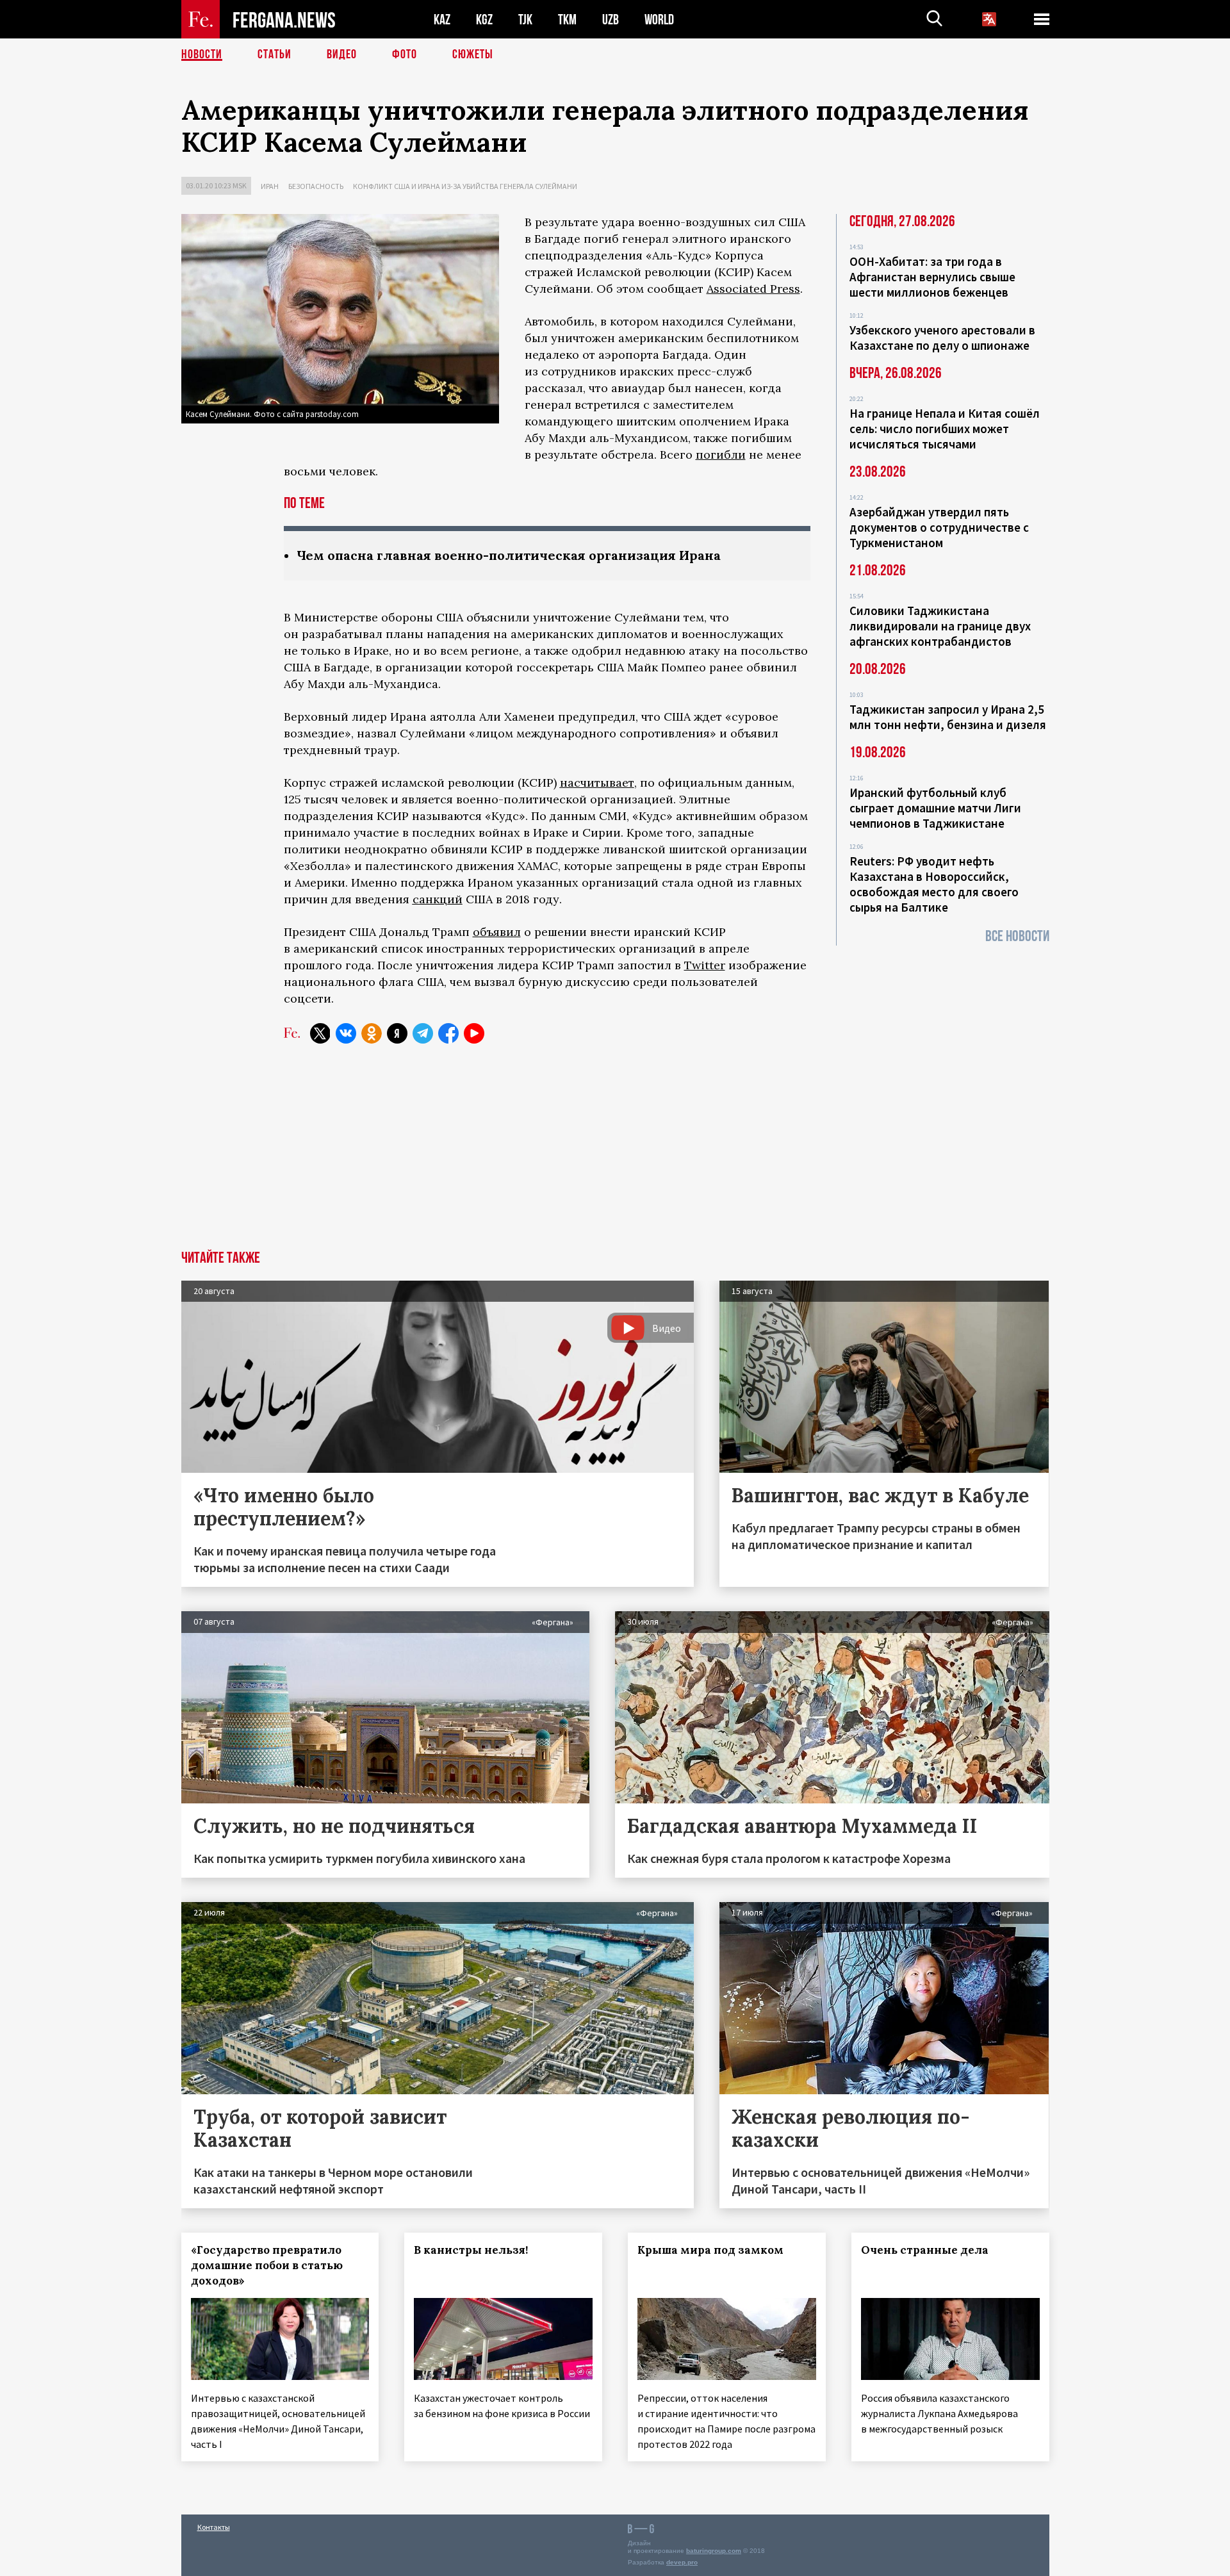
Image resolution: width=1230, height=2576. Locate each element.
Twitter (705, 965)
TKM (567, 20)
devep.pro (682, 2562)
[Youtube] (474, 1033)
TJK (525, 20)
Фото (405, 54)
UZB (611, 20)
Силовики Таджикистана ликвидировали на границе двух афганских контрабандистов (940, 626)
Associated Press (753, 289)
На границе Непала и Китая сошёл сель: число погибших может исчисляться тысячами (945, 429)
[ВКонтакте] (346, 1033)
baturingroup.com (714, 2551)
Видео (342, 54)
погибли (721, 455)
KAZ (442, 20)
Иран (270, 186)
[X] (320, 1033)
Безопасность (316, 186)
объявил (497, 932)
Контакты (214, 2527)
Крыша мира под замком (710, 2250)
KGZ (484, 20)
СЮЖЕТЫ (473, 54)
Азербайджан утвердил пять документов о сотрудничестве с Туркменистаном (939, 527)
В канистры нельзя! (471, 2250)
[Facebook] (448, 1033)
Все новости (1017, 936)
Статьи (275, 54)
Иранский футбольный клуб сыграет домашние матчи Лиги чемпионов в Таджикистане (935, 808)
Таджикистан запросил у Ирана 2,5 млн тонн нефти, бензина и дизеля (948, 717)
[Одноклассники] (372, 1033)
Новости (202, 54)
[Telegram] (423, 1033)
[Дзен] (397, 1033)
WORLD (659, 20)
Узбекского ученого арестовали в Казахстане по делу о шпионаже (942, 338)
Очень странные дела (925, 2250)
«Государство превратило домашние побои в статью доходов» (267, 2265)
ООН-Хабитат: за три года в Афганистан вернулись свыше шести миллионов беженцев (932, 277)
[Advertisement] (615, 1154)
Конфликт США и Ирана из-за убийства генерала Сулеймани (465, 186)
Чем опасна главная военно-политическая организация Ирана (509, 555)
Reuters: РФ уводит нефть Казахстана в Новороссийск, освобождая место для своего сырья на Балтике (934, 884)
